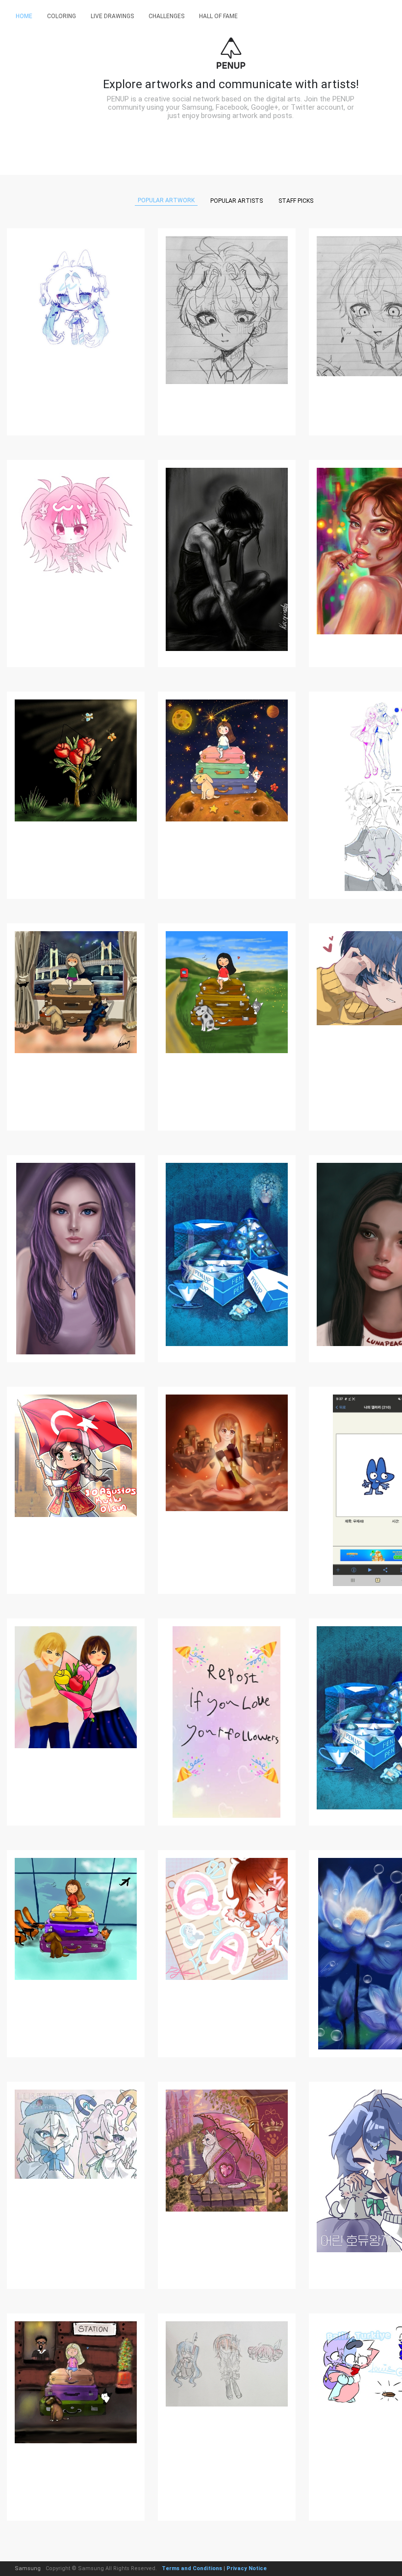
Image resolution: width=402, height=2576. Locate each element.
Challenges (166, 16)
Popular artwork (166, 200)
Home (24, 16)
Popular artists (237, 201)
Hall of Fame (218, 16)
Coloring (62, 16)
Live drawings (112, 16)
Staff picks (296, 201)
